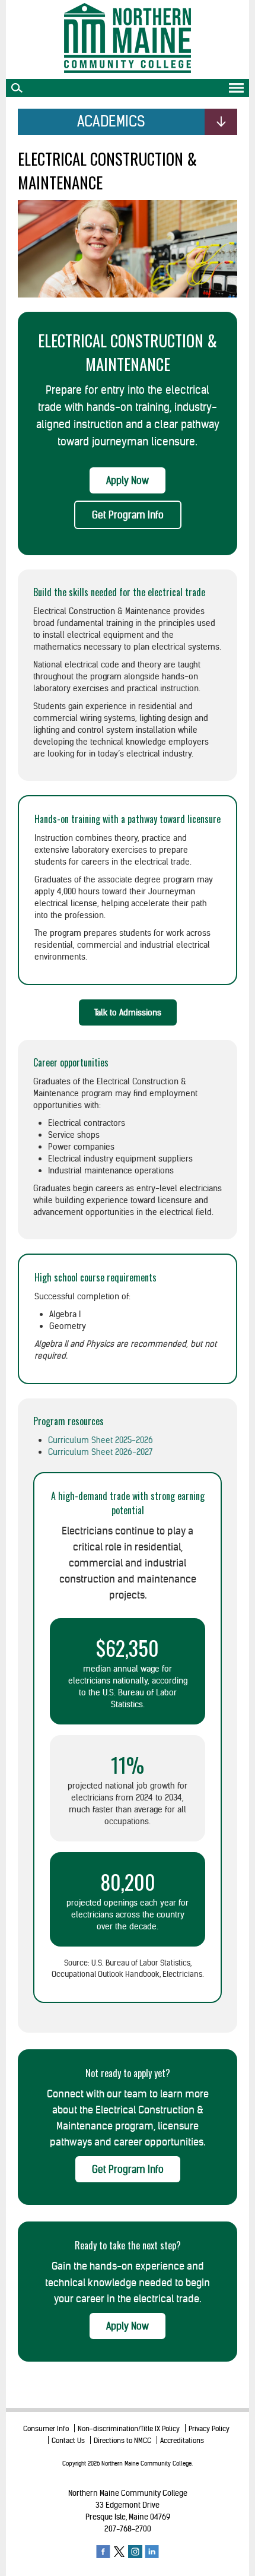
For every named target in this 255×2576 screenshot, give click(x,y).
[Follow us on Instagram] (135, 2551)
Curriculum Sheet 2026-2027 (100, 1452)
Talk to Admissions (128, 1012)
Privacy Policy (209, 2428)
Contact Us (68, 2440)
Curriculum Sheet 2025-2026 (101, 1440)
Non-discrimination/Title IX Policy (129, 2428)
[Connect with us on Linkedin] (152, 2551)
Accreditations (182, 2440)
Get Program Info (128, 515)
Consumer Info (46, 2428)
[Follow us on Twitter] (119, 2551)
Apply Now (128, 480)
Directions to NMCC (122, 2440)
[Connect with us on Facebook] (103, 2551)
